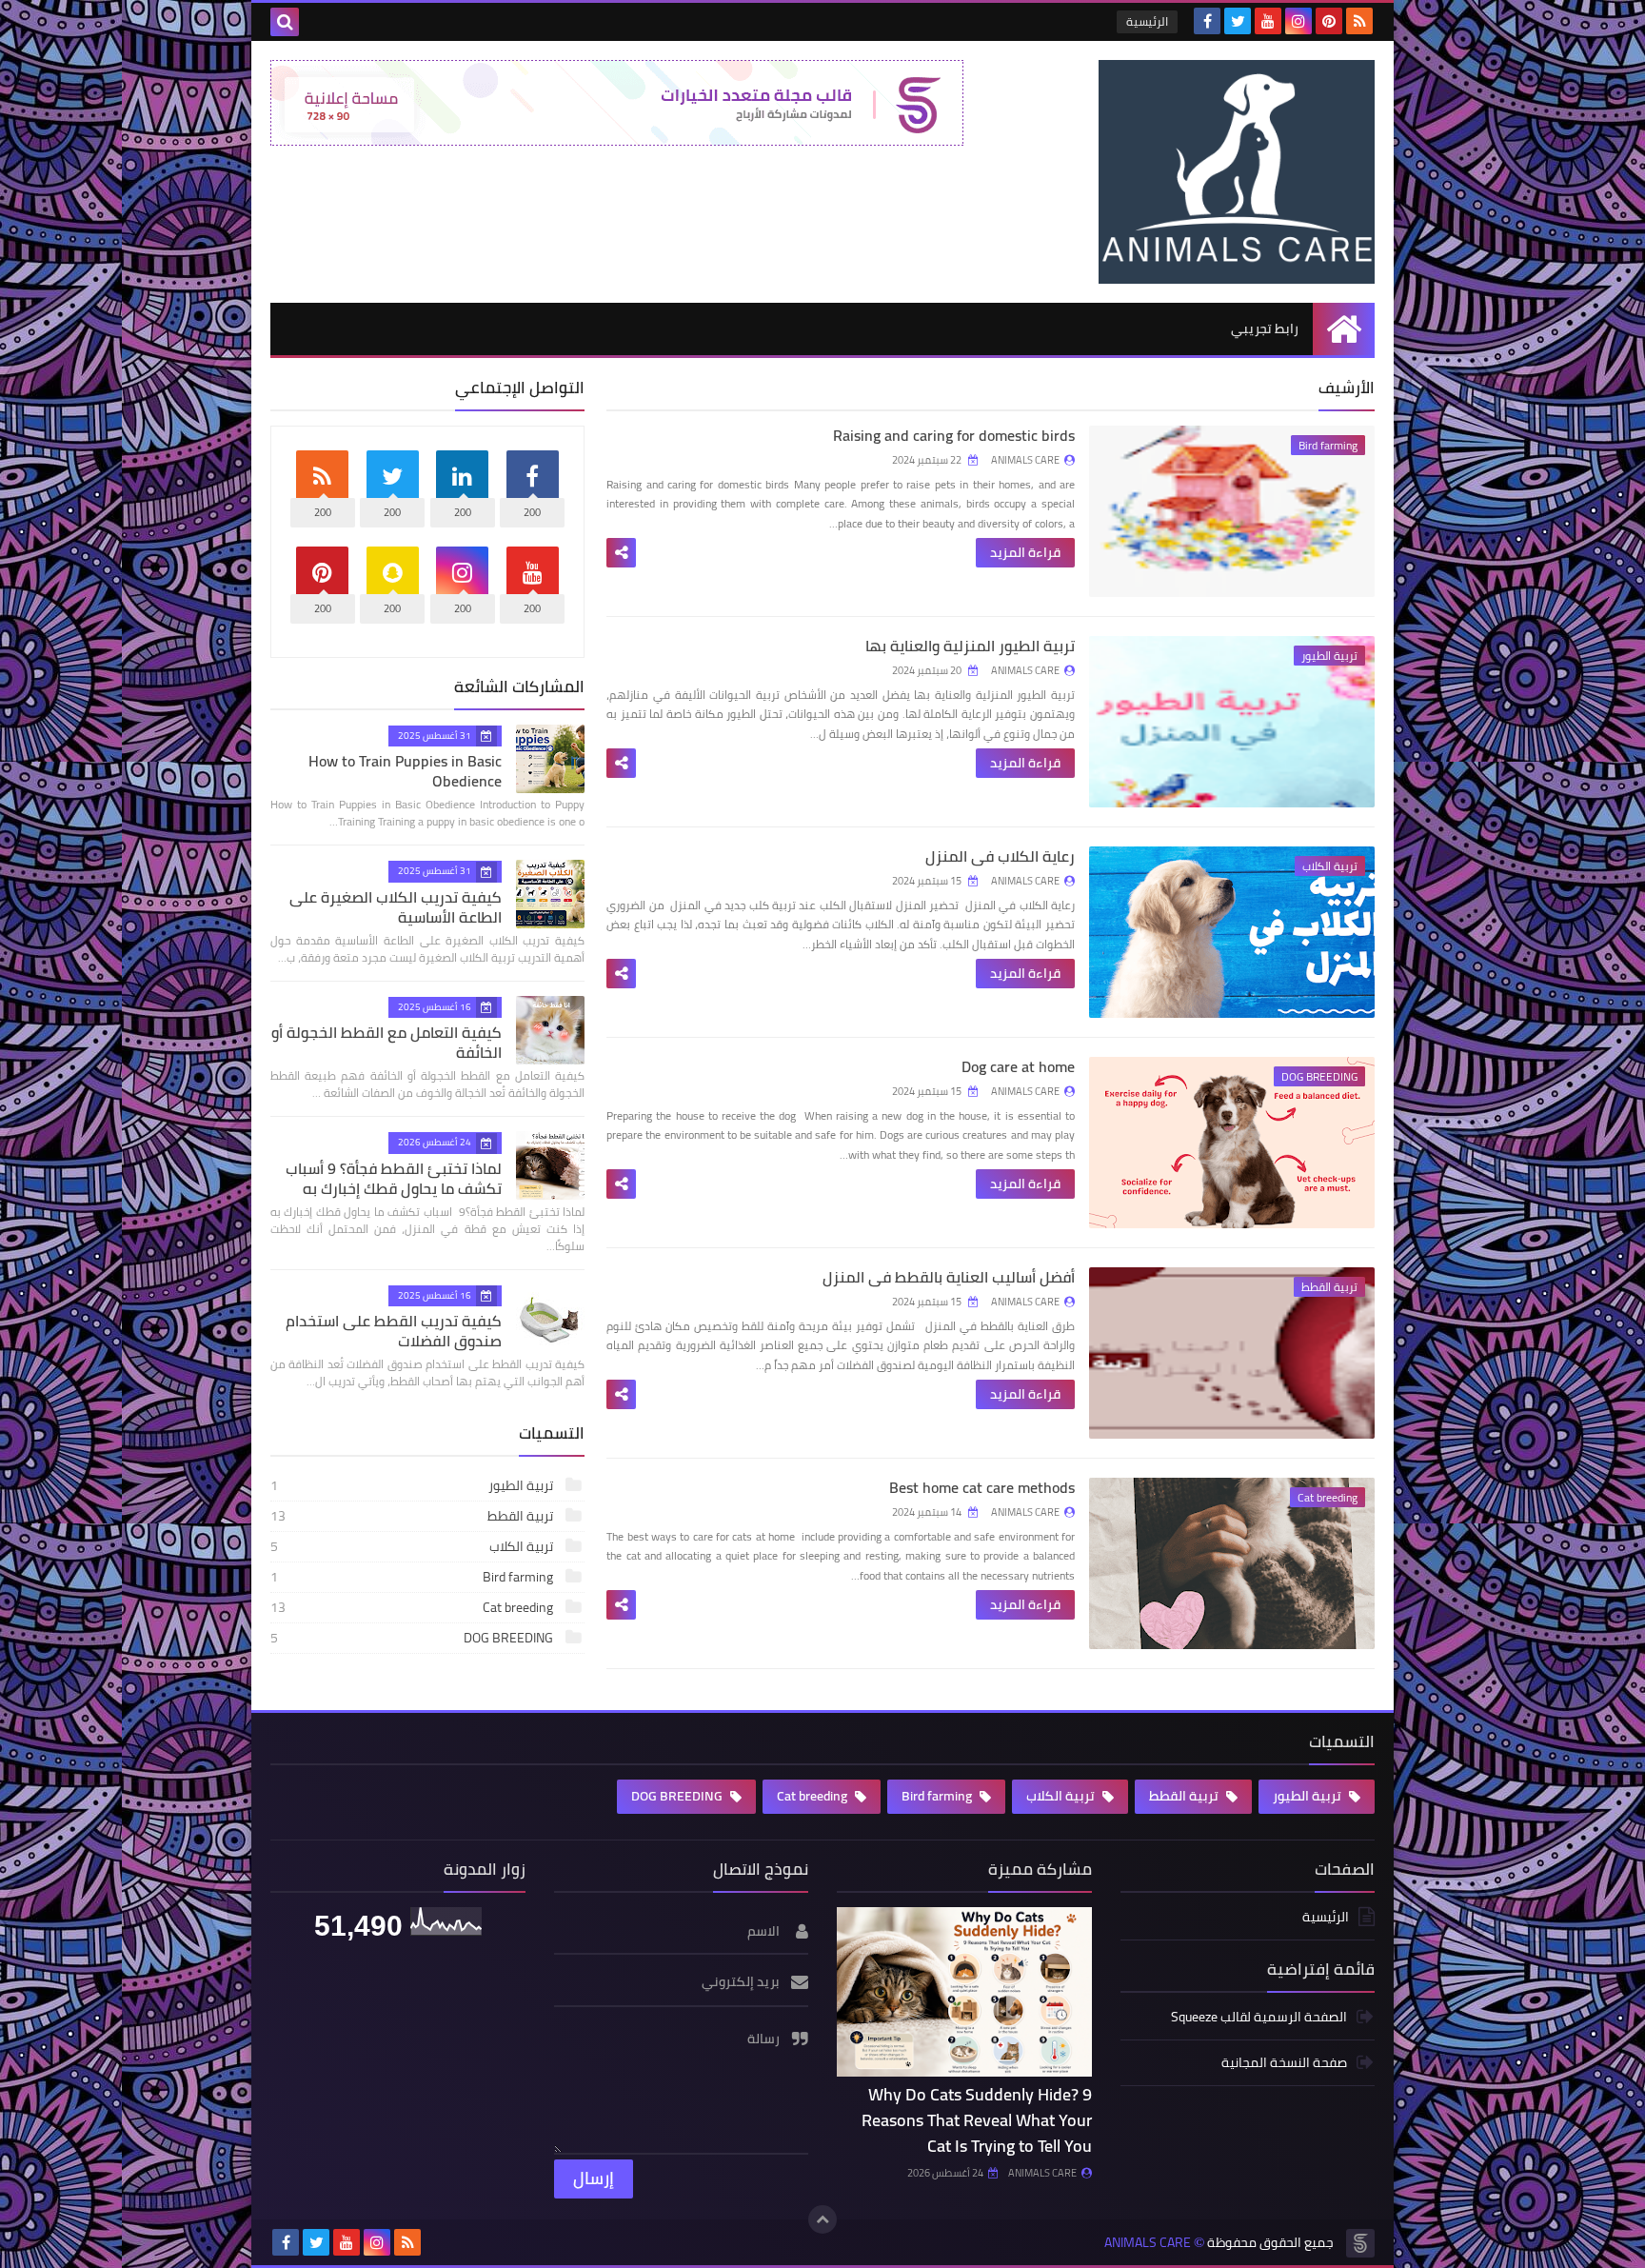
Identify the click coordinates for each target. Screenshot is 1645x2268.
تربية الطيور (413, 1485)
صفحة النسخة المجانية (1284, 2062)
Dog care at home (1018, 1066)
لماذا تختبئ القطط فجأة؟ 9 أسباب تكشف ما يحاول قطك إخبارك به (394, 1178)
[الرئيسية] (1344, 329)
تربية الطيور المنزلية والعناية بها (970, 646)
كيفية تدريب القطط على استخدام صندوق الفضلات (394, 1331)
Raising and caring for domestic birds (954, 435)
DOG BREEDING (413, 1638)
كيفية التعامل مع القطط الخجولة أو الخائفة (386, 1042)
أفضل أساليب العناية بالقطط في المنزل (949, 1277)
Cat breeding (413, 1607)
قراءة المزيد (1025, 552)
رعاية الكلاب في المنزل (1000, 856)
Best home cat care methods (982, 1487)
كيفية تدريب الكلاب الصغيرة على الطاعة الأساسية (396, 907)
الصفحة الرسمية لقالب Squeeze (1259, 2018)
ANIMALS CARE (1042, 2173)
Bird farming (413, 1577)
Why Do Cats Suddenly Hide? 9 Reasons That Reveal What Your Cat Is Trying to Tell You (977, 2120)
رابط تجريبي (1265, 328)
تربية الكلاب (413, 1546)
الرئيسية (1147, 21)
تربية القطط (413, 1516)
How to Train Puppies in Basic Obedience (405, 771)
